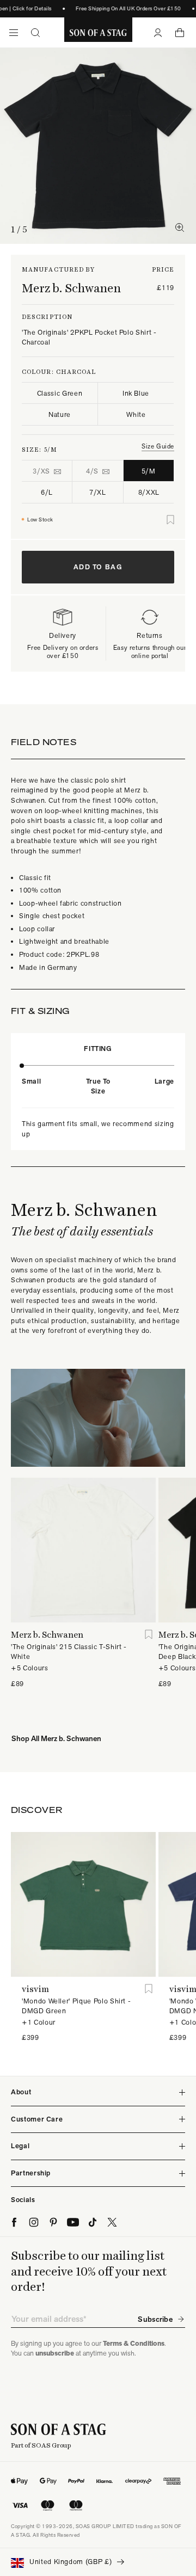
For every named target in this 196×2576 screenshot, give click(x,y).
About (21, 2092)
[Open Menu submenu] (14, 33)
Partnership (31, 2173)
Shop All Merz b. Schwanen (56, 1738)
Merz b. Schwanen (71, 288)
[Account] (158, 33)
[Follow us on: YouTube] (73, 2222)
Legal (20, 2146)
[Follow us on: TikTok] (93, 2222)
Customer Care (37, 2119)
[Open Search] (35, 33)
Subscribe (155, 2319)
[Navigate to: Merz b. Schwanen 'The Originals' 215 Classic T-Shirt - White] (83, 1550)
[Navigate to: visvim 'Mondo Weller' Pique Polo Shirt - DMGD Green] (83, 1904)
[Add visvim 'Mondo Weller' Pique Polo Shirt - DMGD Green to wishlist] (149, 1989)
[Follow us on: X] (112, 2222)
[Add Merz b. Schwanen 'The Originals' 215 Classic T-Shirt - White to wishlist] (149, 1635)
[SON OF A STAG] (98, 33)
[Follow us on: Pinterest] (53, 2222)
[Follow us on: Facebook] (14, 2222)
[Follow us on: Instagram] (34, 2222)
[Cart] (180, 33)
